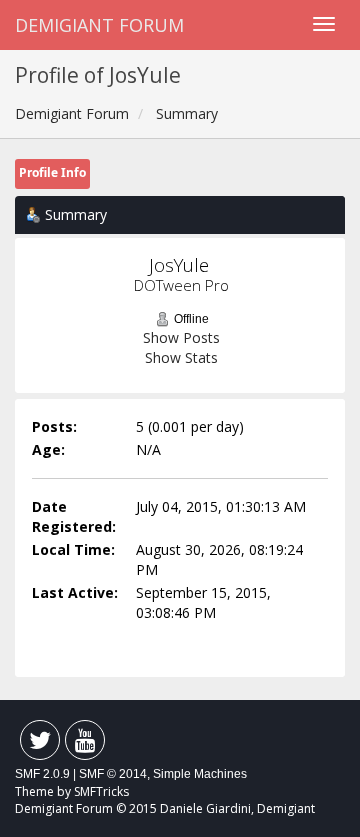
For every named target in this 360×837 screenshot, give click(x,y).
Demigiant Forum (99, 25)
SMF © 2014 (113, 774)
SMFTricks (101, 791)
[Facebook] (40, 744)
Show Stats (181, 357)
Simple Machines (200, 774)
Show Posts (181, 337)
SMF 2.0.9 (42, 774)
